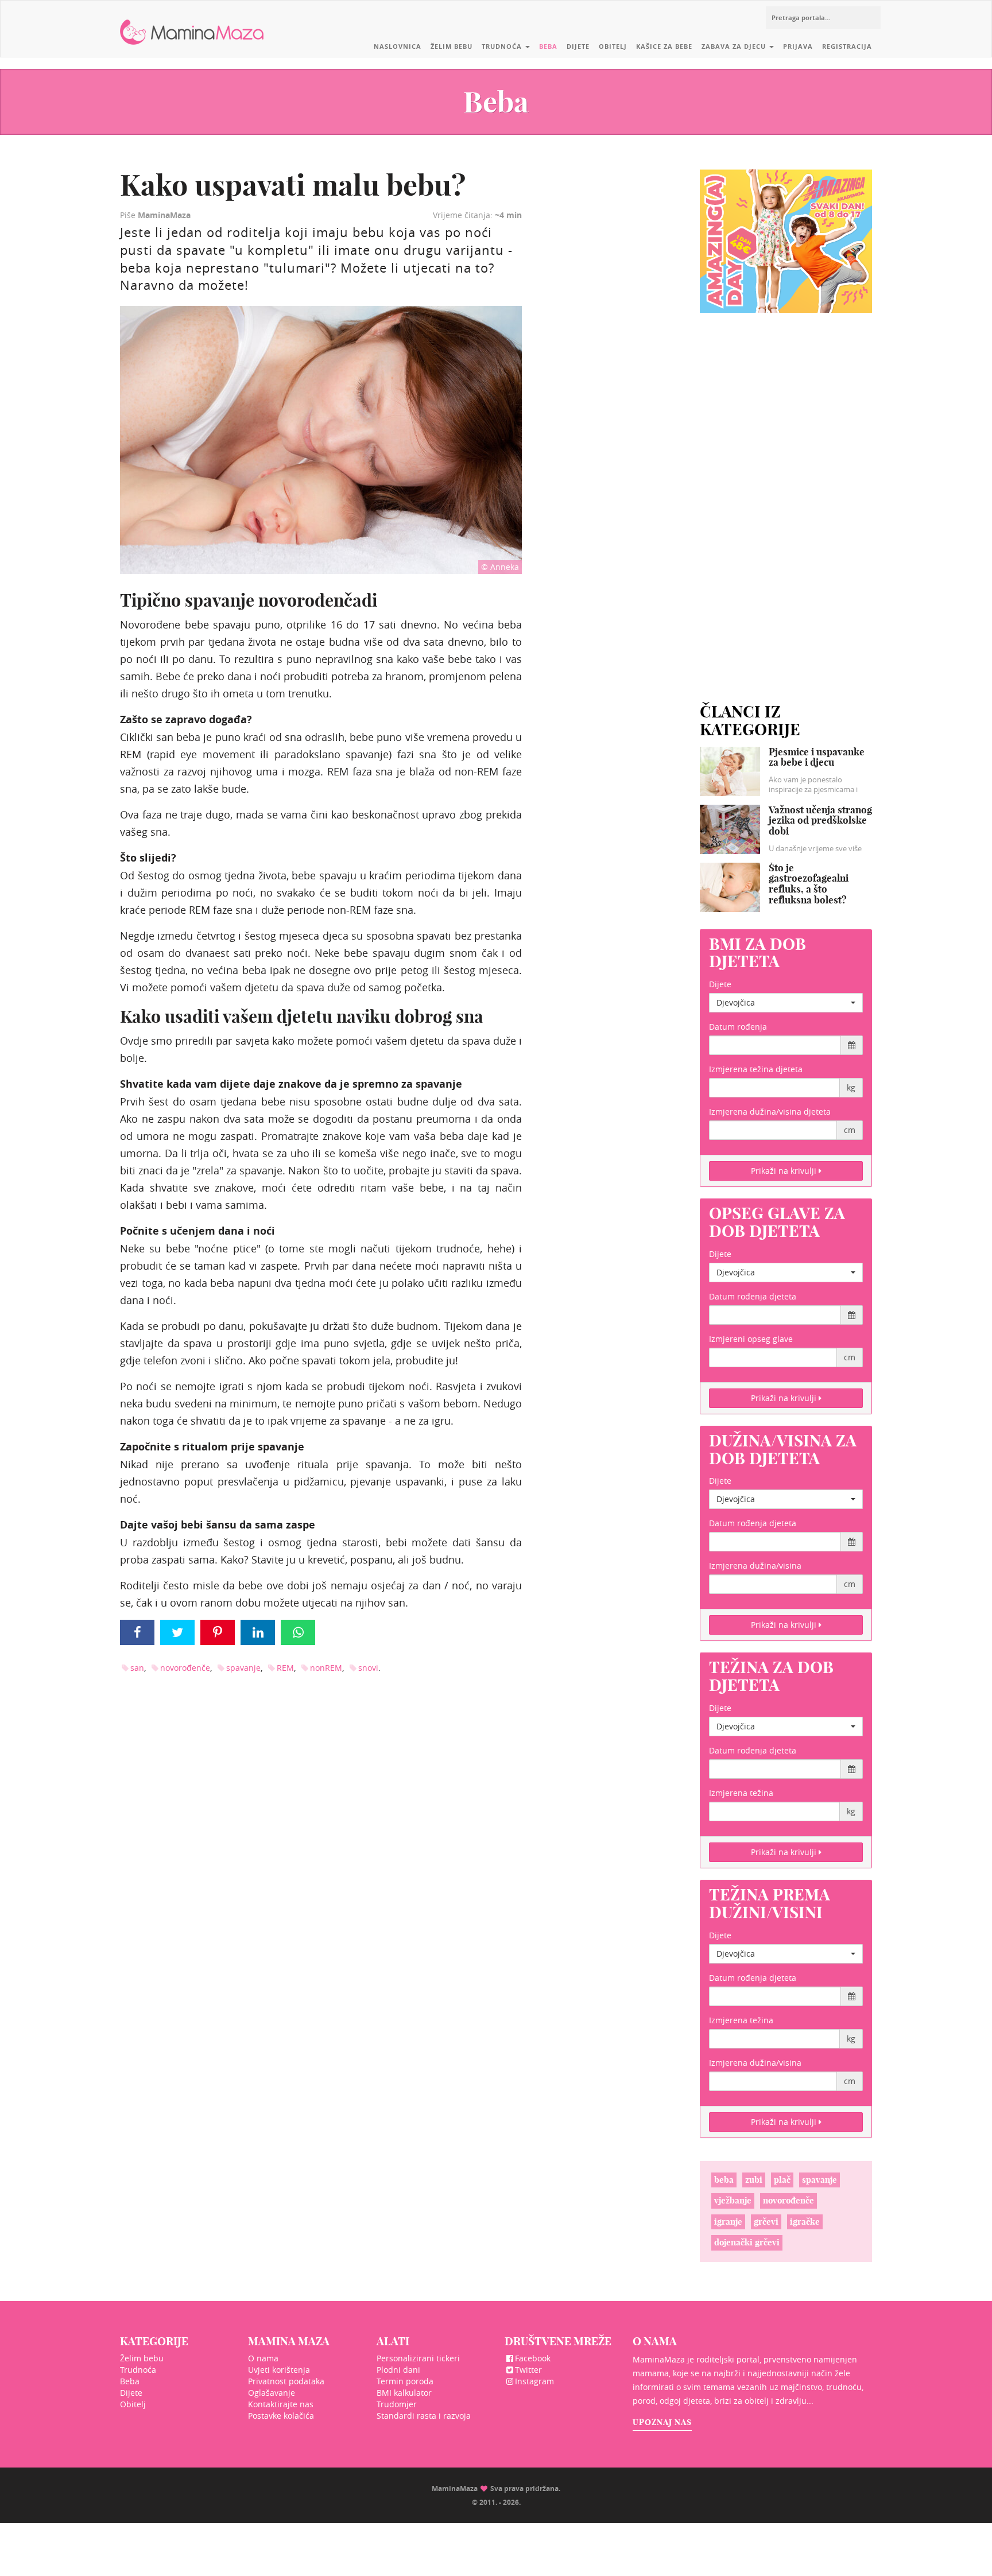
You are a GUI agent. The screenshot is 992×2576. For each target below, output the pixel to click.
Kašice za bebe (664, 46)
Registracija (847, 46)
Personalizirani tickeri (418, 2358)
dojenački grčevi (747, 2242)
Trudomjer (397, 2404)
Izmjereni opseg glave (751, 1339)
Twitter (528, 2370)
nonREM (326, 1668)
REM (285, 1668)
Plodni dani (398, 2370)
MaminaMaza (192, 24)
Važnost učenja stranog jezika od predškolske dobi (820, 820)
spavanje (243, 1668)
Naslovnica (398, 46)
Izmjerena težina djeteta (756, 1069)
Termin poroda (405, 2381)
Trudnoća (503, 46)
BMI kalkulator (404, 2393)
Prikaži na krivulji (785, 1171)
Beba (548, 46)
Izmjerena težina (741, 1793)
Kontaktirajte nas (281, 2404)
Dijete (578, 46)
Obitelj (613, 46)
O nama (263, 2358)
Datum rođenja (738, 1027)
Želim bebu (452, 46)
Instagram (534, 2381)
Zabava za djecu (735, 46)
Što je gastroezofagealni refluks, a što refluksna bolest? (809, 884)
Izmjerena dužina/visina (755, 1566)
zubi (754, 2180)
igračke (805, 2222)
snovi (368, 1668)
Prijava (798, 46)
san (137, 1668)
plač (782, 2180)
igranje (728, 2222)
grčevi (766, 2222)
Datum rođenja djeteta (753, 1296)
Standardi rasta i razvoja (424, 2416)
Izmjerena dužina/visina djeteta (770, 1112)
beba (724, 2180)
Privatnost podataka (286, 2381)
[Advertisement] (786, 494)
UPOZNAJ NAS (662, 2422)
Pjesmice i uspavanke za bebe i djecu (817, 757)
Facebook (533, 2358)
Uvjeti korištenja (279, 2370)
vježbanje (733, 2200)
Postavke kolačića (281, 2416)
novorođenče (185, 1668)
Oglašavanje (272, 2393)
